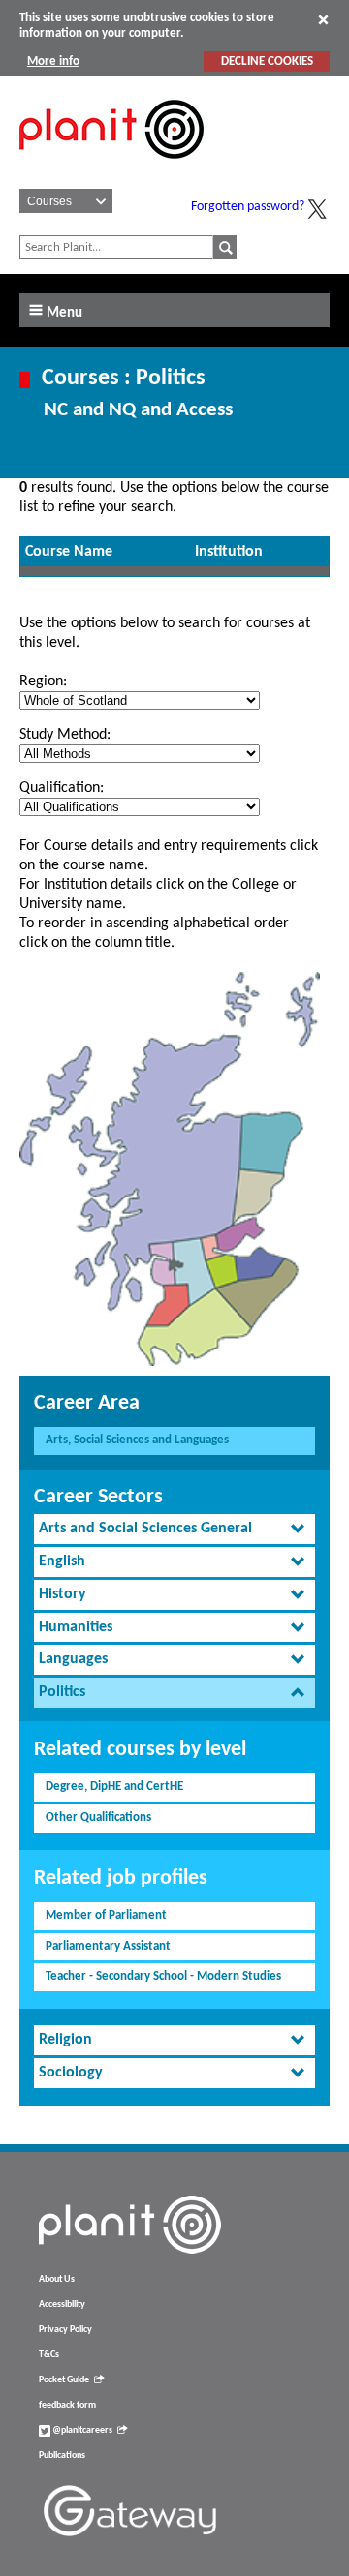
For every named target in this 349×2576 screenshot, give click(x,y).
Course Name (69, 552)
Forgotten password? (248, 207)
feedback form (67, 2405)
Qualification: (62, 788)
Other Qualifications (98, 1818)
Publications (62, 2455)
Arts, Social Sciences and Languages (137, 1440)
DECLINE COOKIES (267, 61)
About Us (57, 2279)
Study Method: (65, 735)
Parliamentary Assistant (108, 1946)
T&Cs (49, 2355)
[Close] (323, 19)
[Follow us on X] (317, 209)
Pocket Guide (64, 2380)
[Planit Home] (111, 169)
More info (53, 61)
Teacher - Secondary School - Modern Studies (163, 1976)
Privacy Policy (65, 2330)
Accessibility (62, 2304)
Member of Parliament (106, 1915)
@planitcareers (81, 2430)
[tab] (174, 1529)
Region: (43, 682)
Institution (229, 552)
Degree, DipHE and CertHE (114, 1787)
